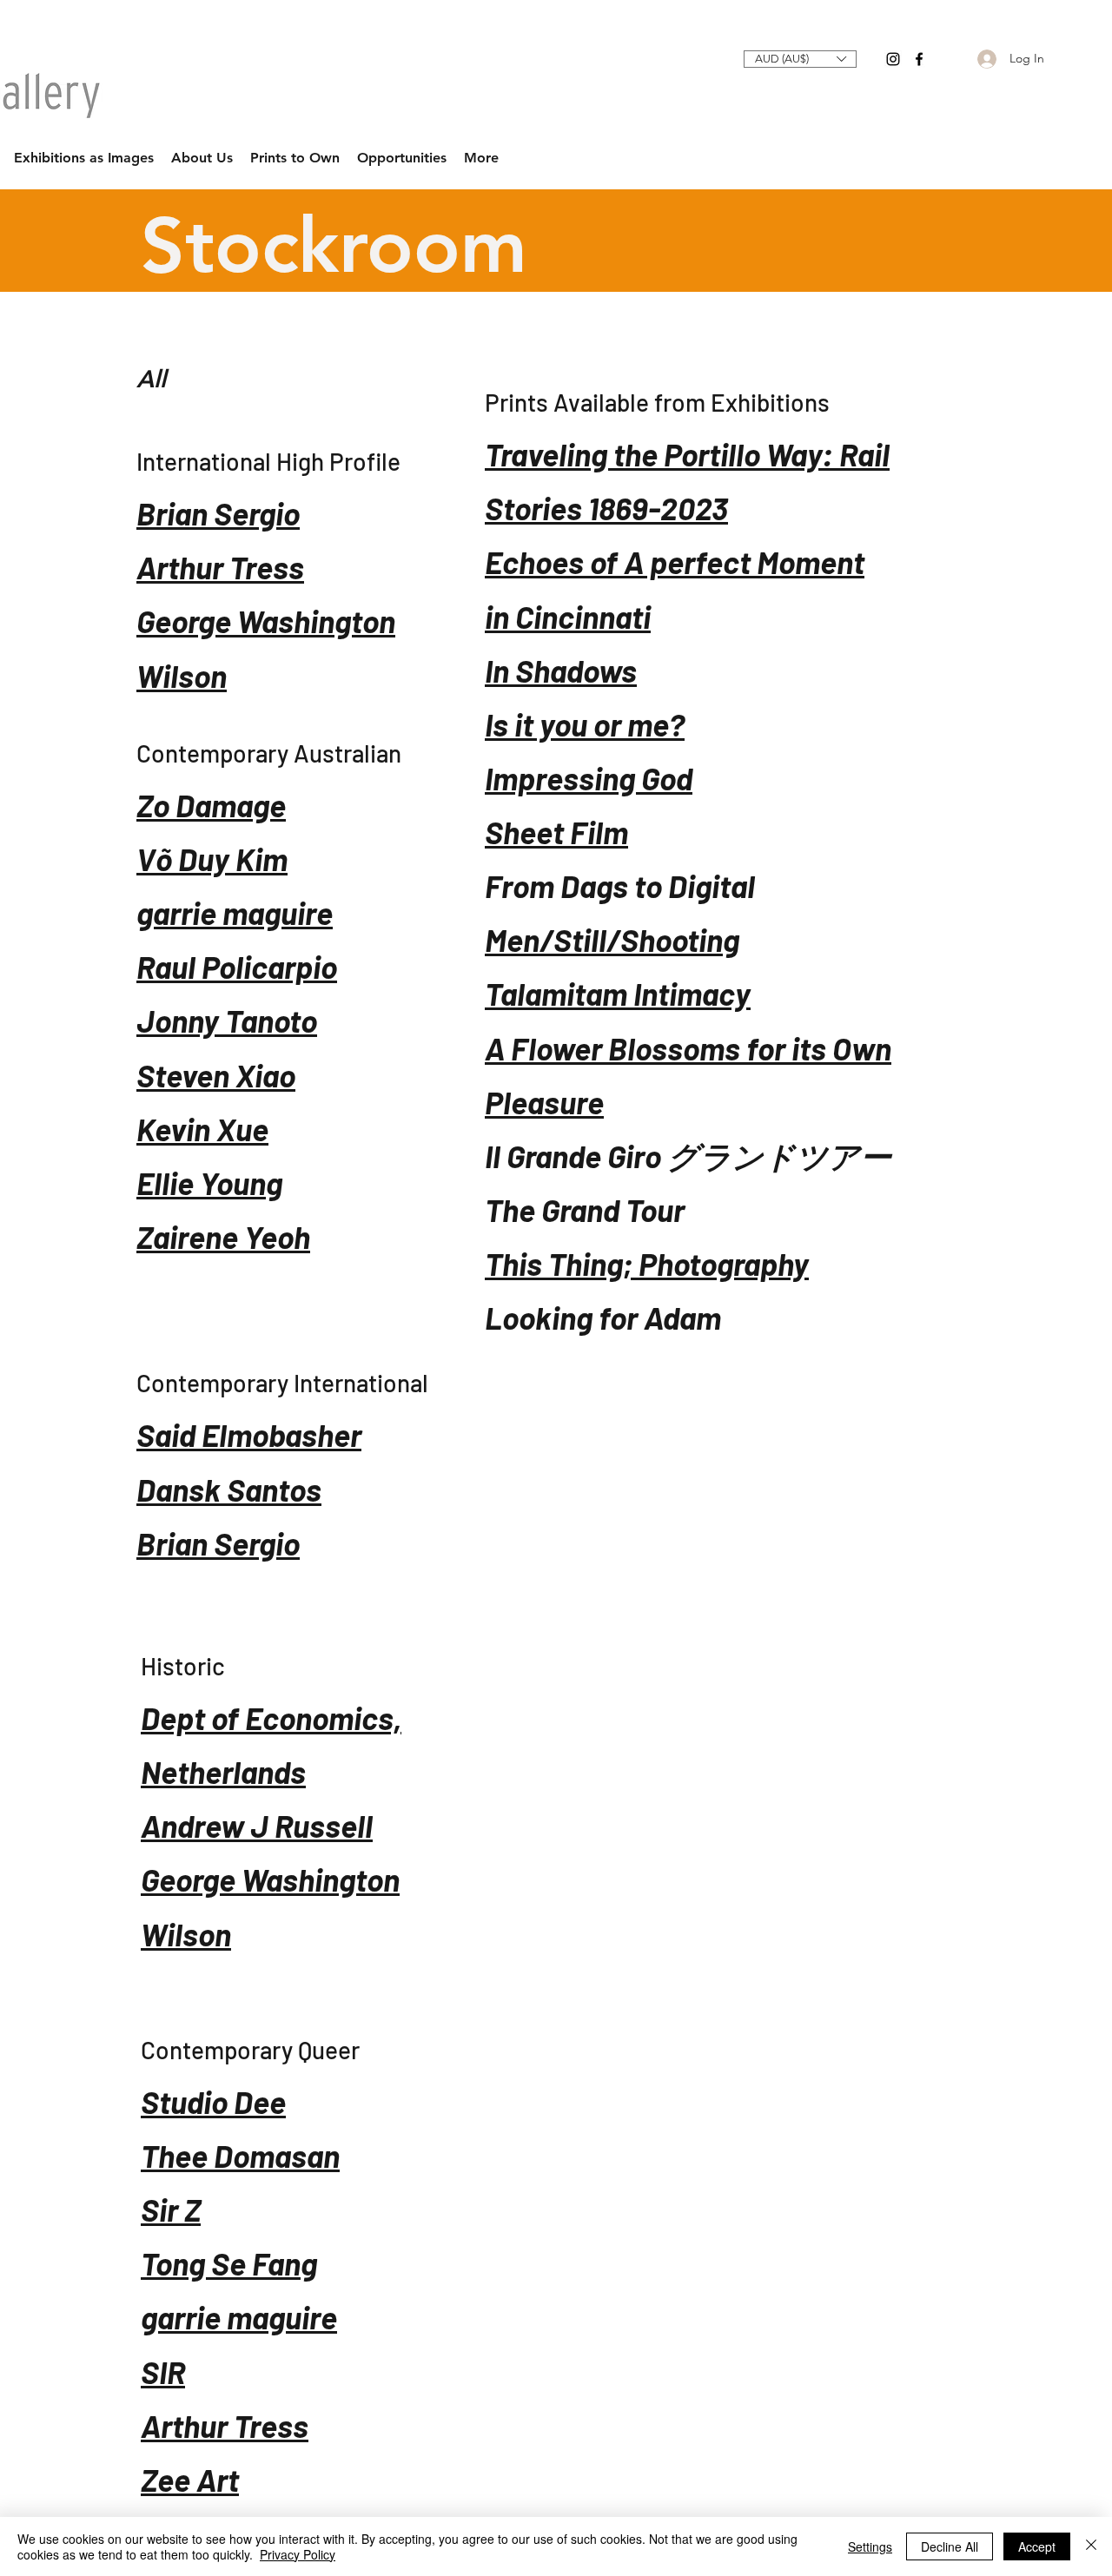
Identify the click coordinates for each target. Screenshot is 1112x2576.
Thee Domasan (240, 2155)
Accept (1037, 2546)
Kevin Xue (202, 1129)
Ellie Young (209, 1182)
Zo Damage (211, 805)
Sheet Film (556, 832)
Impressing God (589, 778)
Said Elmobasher (249, 1434)
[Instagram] (893, 59)
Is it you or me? (585, 724)
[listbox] (800, 59)
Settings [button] (870, 2546)
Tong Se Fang (229, 2263)
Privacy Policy (298, 2554)
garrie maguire (235, 912)
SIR (163, 2371)
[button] (800, 59)
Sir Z (171, 2209)
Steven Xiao (216, 1075)
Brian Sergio (218, 513)
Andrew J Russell (257, 1825)
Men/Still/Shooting (612, 939)
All (151, 379)
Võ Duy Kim (212, 859)
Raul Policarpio (237, 966)
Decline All (950, 2546)
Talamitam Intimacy (618, 993)
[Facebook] (919, 59)
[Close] (1091, 2546)
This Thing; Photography (647, 1263)
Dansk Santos (229, 1489)
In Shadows (561, 670)
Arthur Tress (220, 567)
